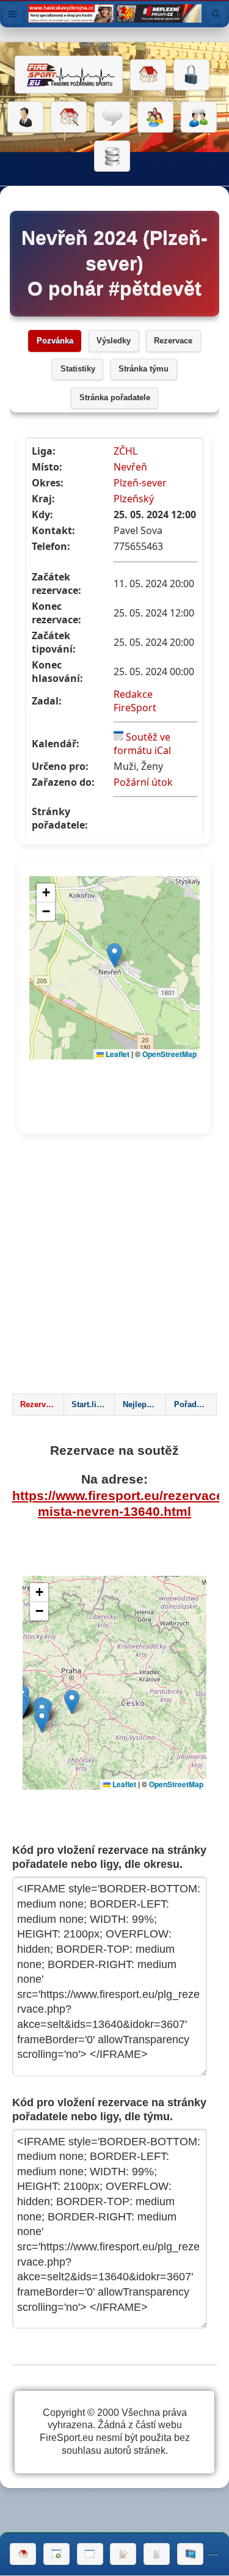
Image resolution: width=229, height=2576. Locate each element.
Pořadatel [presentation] (192, 1405)
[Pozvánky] (90, 2554)
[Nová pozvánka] (56, 2554)
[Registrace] (25, 117)
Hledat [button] (216, 14)
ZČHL (125, 451)
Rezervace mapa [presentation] (42, 1405)
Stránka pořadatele (115, 398)
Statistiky (78, 369)
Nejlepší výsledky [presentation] (144, 1405)
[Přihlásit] (191, 75)
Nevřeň (130, 467)
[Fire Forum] (199, 117)
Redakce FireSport (135, 701)
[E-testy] (155, 117)
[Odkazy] (69, 117)
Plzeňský (134, 499)
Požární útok (143, 782)
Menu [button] (13, 14)
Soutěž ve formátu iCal (142, 744)
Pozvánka (55, 341)
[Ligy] (112, 156)
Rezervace (173, 341)
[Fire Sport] (69, 75)
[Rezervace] (123, 2554)
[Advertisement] (114, 1268)
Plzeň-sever (140, 483)
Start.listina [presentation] (93, 1405)
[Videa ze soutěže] (190, 2554)
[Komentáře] (112, 117)
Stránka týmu (144, 369)
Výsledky (114, 341)
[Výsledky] (157, 2554)
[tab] (38, 1405)
